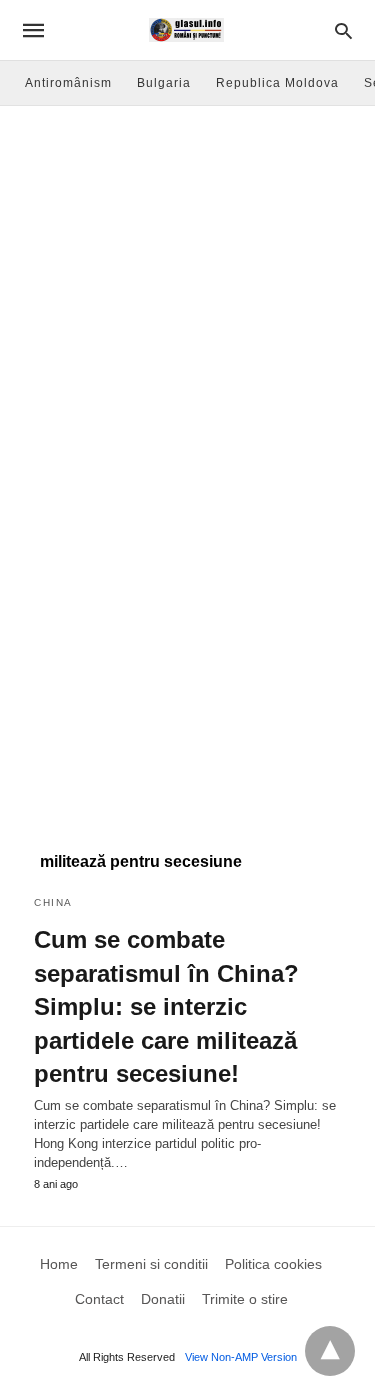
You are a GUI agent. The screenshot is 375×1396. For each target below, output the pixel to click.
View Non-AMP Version (241, 1357)
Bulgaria (164, 83)
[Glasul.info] (186, 30)
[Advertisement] (187, 303)
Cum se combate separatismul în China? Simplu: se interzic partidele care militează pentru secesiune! (166, 1006)
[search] (343, 30)
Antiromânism (68, 83)
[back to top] (330, 1351)
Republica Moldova (277, 83)
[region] (187, 661)
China (53, 902)
